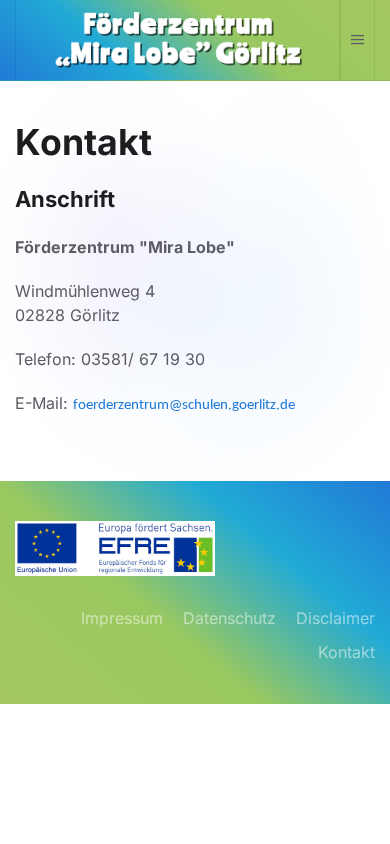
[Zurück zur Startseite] (178, 40)
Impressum (122, 618)
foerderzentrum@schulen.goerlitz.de (184, 405)
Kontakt (346, 652)
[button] (357, 40)
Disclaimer (335, 618)
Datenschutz (229, 618)
